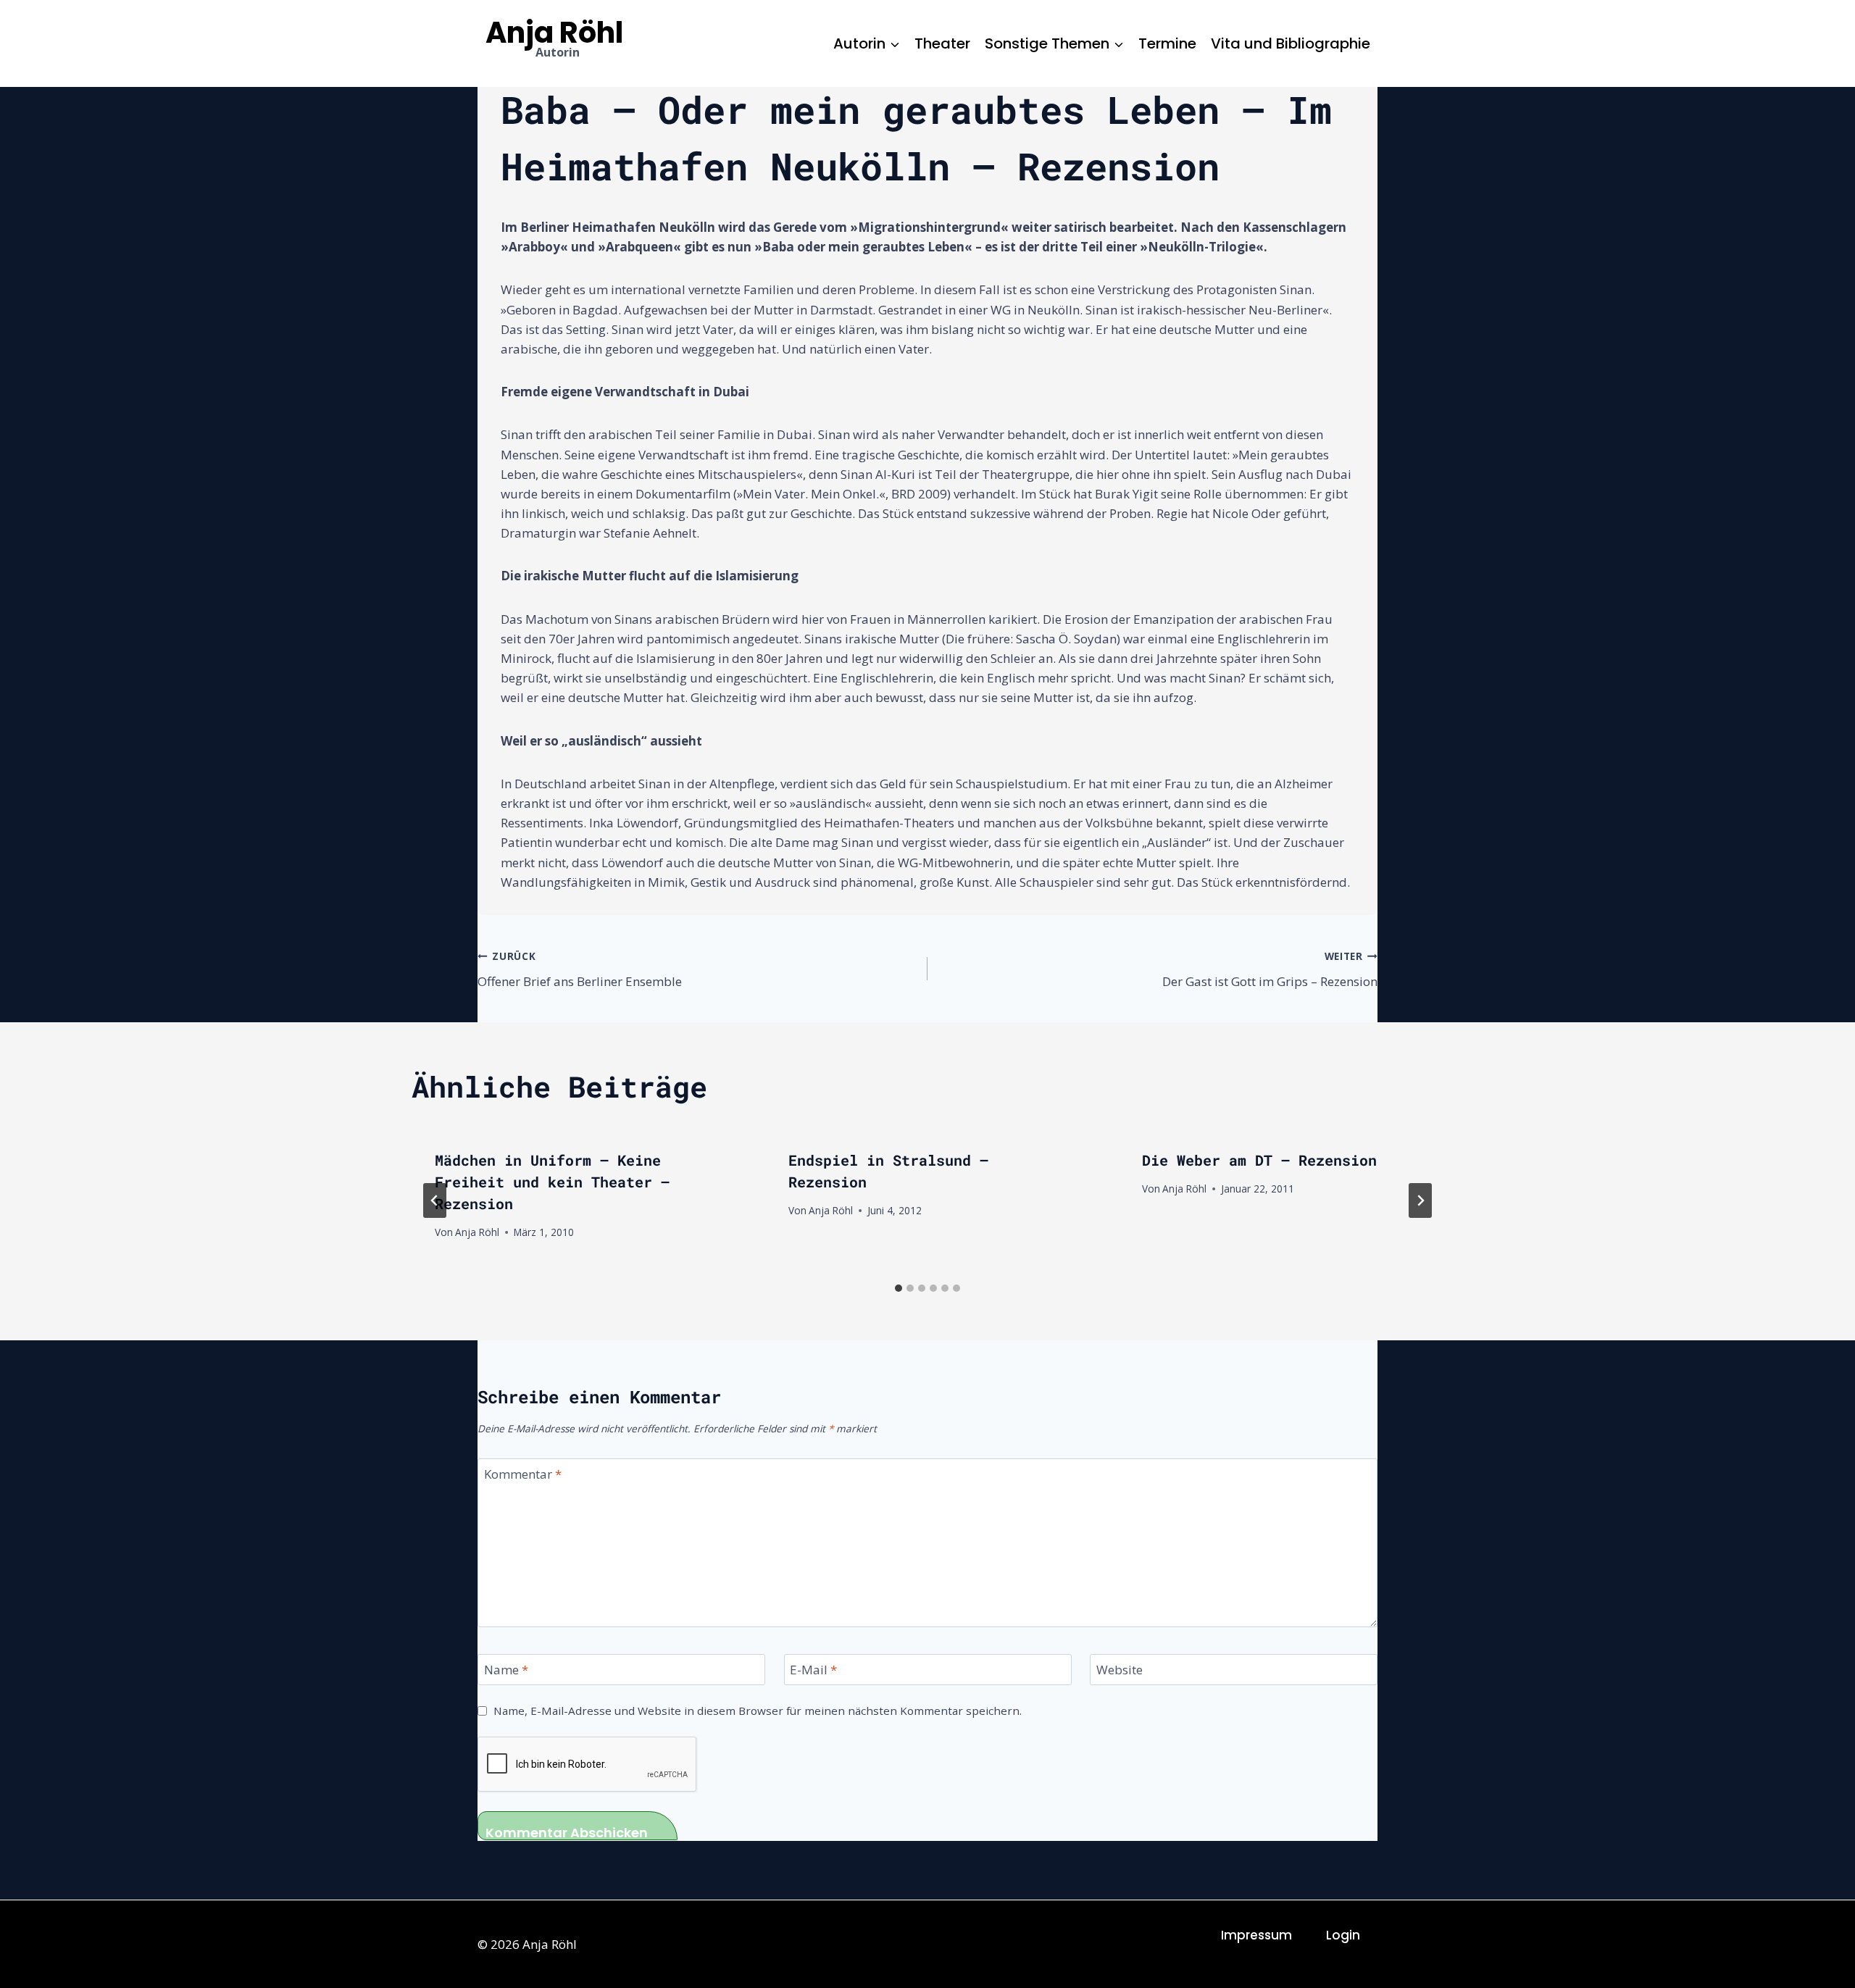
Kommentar (523, 1474)
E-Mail (813, 1670)
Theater (942, 43)
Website (1120, 1670)
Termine (1167, 43)
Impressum (1256, 1935)
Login (1343, 1935)
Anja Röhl (477, 1232)
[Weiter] (1420, 1200)
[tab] (899, 1288)
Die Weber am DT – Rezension (1259, 1160)
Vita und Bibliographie (1291, 43)
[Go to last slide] (435, 1200)
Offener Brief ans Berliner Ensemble (580, 969)
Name (506, 1670)
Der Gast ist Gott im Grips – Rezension (1270, 969)
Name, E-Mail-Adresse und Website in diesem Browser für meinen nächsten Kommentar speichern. (758, 1711)
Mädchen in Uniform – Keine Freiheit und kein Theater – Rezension (552, 1182)
